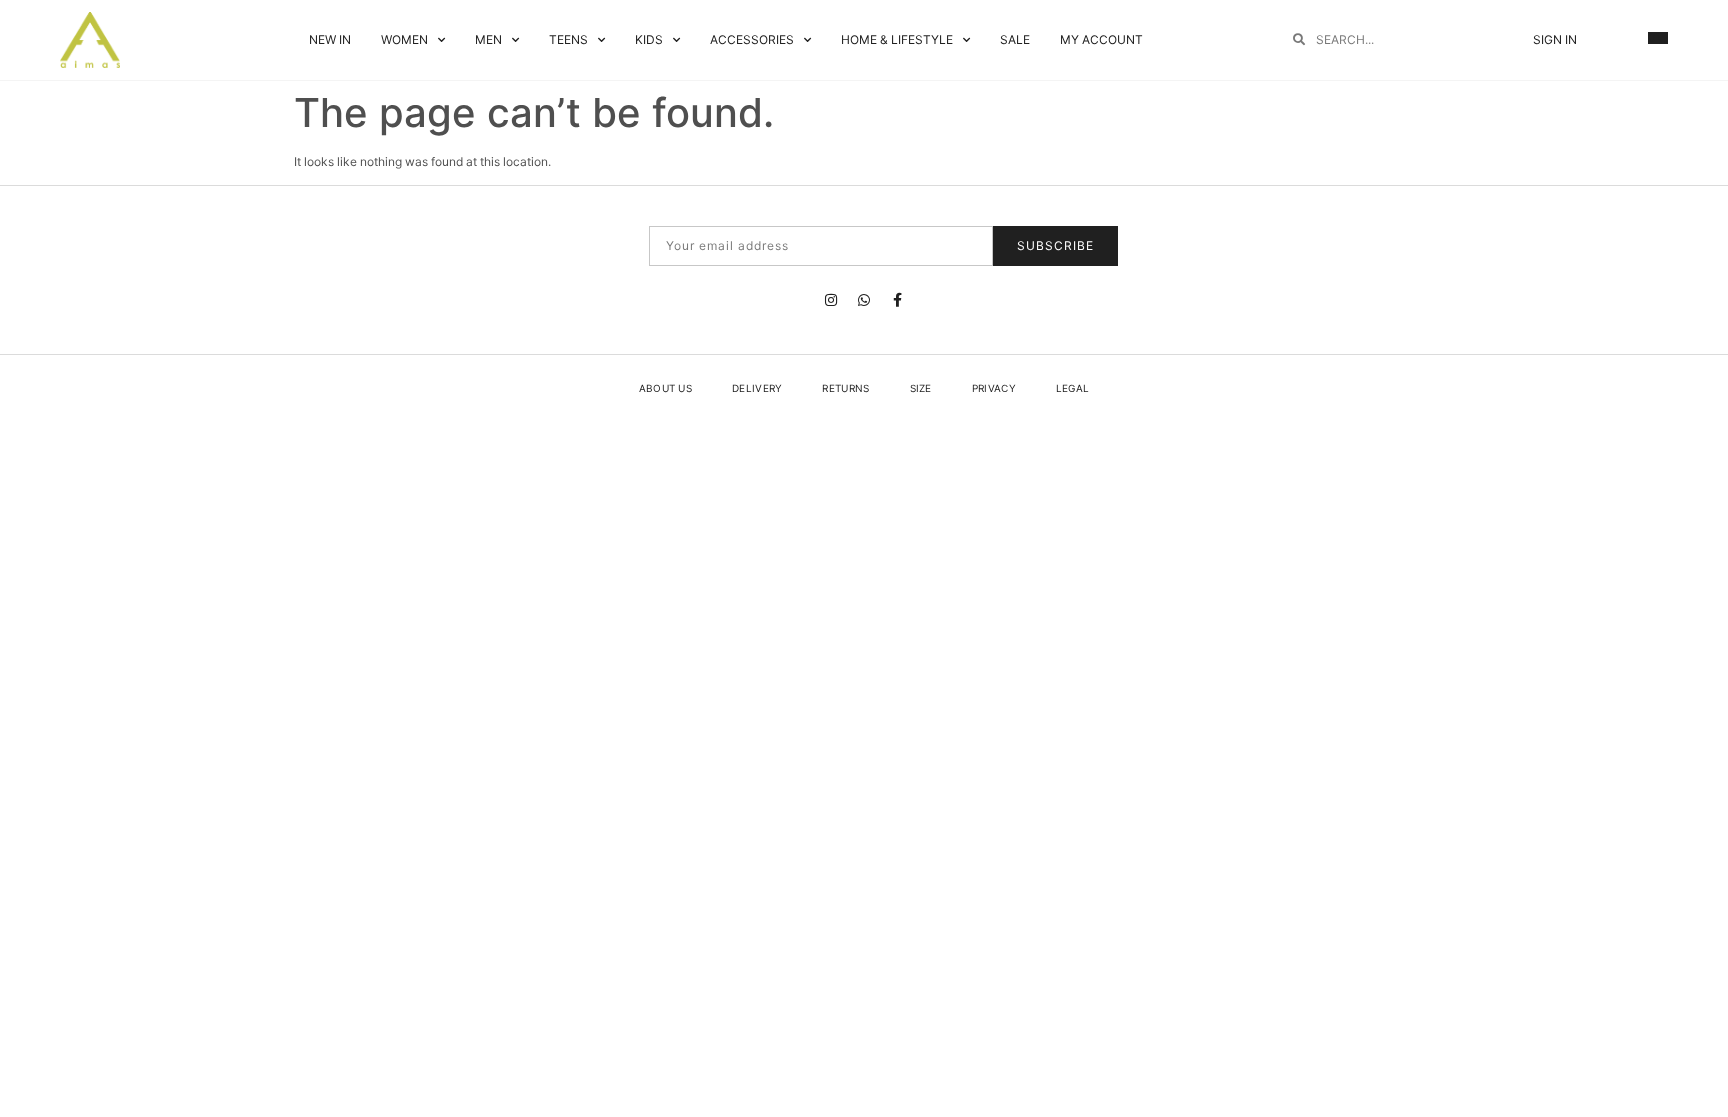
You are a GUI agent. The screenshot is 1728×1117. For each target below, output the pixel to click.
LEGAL (1073, 388)
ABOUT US (665, 388)
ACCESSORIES (752, 39)
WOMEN (404, 39)
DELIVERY (757, 388)
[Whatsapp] (864, 300)
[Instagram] (831, 300)
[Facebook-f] (897, 300)
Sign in (1555, 39)
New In (330, 39)
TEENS (568, 39)
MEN (488, 39)
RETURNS (845, 388)
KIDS (649, 39)
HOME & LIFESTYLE (897, 39)
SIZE (921, 388)
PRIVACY (994, 388)
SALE (1015, 39)
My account (1101, 39)
